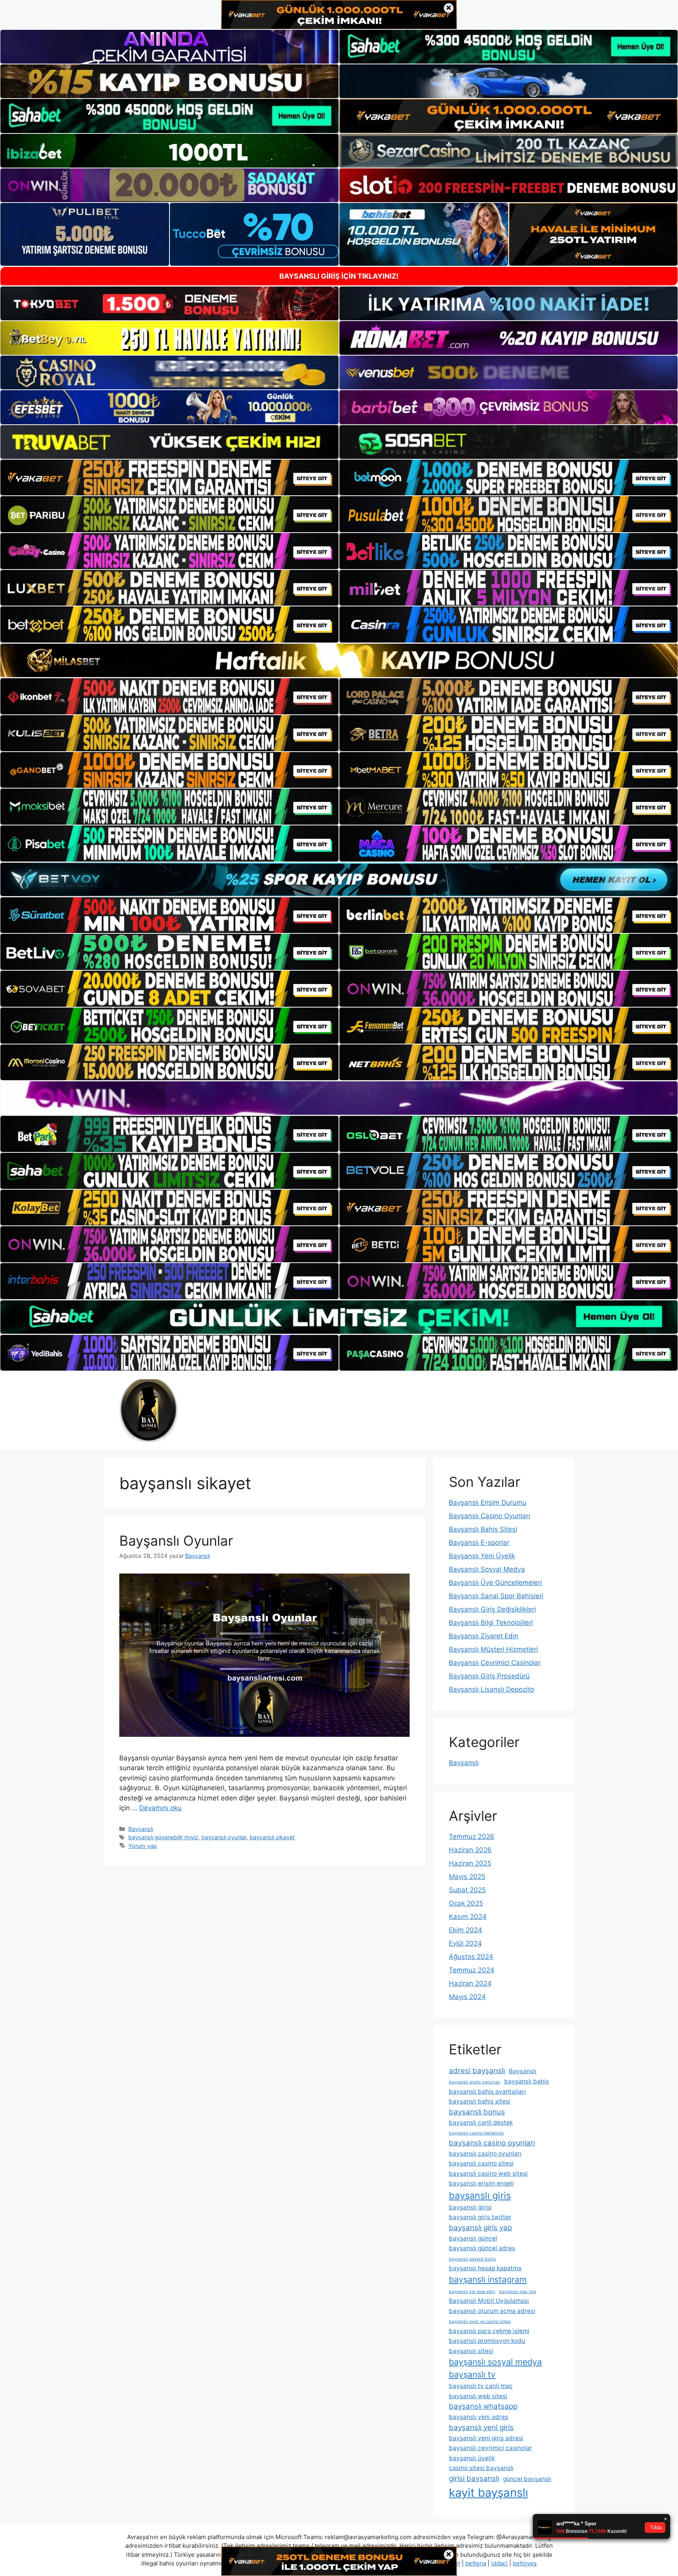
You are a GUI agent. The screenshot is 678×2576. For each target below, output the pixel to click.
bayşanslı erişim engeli (481, 2183)
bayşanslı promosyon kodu (487, 2341)
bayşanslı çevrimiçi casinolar (490, 2448)
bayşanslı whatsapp (483, 2406)
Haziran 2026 (470, 1850)
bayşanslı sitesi (471, 2351)
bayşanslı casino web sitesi (488, 2173)
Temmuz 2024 (472, 1970)
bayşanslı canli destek (481, 2122)
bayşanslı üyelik (472, 2458)
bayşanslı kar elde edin (472, 2292)
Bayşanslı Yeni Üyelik (482, 1556)
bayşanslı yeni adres (478, 2417)
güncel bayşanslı (527, 2479)
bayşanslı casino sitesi (481, 2163)
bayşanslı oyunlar (224, 1837)
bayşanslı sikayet (272, 1837)
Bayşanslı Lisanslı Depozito (491, 1689)
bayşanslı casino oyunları (492, 2143)
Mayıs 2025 (467, 1877)
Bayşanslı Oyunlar (176, 1541)
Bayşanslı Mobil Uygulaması (489, 2301)
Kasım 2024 (468, 1917)
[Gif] (339, 660)
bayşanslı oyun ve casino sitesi (480, 2321)
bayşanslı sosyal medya (495, 2362)
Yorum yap (143, 1846)
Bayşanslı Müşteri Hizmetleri (493, 1649)
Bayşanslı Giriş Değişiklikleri (492, 1609)
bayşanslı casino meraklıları (477, 2133)
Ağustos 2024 (471, 1957)
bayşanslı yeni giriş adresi (486, 2438)
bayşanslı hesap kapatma (485, 2268)
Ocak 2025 (466, 1903)
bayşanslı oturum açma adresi (492, 2311)
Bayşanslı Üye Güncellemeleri (495, 1583)
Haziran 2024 (470, 1983)
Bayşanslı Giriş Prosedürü (489, 1676)
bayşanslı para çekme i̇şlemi (489, 2331)
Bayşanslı (141, 1829)
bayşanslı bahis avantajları (487, 2091)
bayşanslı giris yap (480, 2228)
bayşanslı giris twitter (480, 2217)
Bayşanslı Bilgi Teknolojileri (491, 1623)
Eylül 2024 (465, 1943)
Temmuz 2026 (472, 1837)
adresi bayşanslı (477, 2071)
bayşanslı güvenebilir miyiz (163, 1837)
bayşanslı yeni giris (481, 2427)
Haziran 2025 (470, 1863)
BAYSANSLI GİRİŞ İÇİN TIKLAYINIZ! (339, 276)
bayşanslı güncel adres (482, 2248)
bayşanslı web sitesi (478, 2396)
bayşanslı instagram (488, 2279)
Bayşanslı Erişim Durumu (488, 1503)
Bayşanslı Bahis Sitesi (483, 1529)
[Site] (169, 478)
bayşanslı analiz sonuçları (475, 2082)
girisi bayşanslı (474, 2478)
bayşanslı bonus (477, 2112)
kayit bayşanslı (488, 2493)
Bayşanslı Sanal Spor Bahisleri (496, 1596)
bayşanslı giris (480, 2195)
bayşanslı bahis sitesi (480, 2101)
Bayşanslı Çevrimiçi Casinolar (495, 1663)
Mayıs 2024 (467, 1997)
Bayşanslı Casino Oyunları (489, 1516)
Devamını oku (160, 1808)
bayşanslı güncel (473, 2238)
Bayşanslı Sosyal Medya (487, 1569)
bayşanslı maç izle (518, 2292)
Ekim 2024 (466, 1930)
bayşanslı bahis (527, 2081)
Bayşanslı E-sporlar (479, 1543)
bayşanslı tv (472, 2374)
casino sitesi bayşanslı (481, 2468)
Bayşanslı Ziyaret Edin (484, 1636)
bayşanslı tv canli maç (481, 2386)
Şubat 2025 (467, 1890)
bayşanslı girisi (470, 2207)
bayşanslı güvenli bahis (472, 2259)
